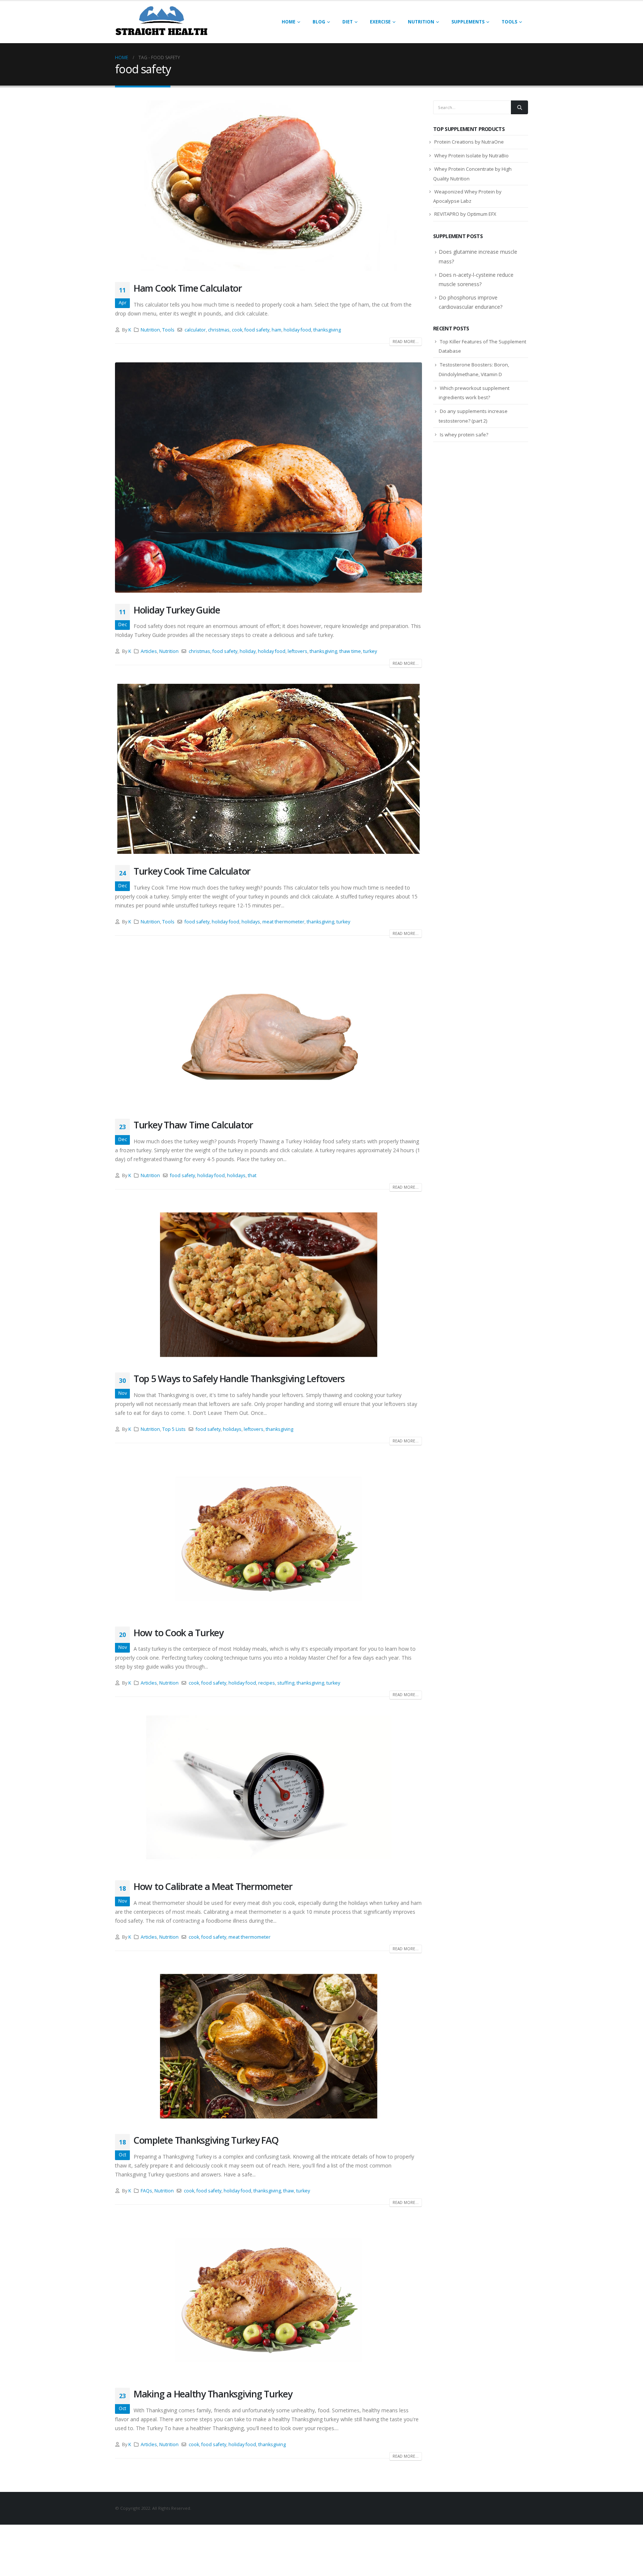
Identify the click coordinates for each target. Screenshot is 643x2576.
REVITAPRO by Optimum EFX (465, 214)
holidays (251, 922)
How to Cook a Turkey (178, 1633)
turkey (370, 651)
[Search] (519, 107)
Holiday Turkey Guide (177, 610)
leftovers (297, 651)
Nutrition (421, 22)
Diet (348, 22)
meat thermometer (283, 922)
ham (276, 330)
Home (289, 22)
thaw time (350, 651)
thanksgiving (327, 330)
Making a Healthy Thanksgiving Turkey (213, 2394)
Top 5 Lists (174, 1429)
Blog (319, 22)
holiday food (297, 330)
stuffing (286, 1683)
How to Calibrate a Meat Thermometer (213, 1886)
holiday (248, 651)
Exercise (380, 22)
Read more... (406, 342)
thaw (289, 2191)
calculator (195, 330)
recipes (267, 1683)
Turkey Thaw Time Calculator (193, 1125)
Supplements (468, 22)
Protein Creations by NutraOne (469, 142)
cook (237, 330)
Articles (149, 651)
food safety (257, 330)
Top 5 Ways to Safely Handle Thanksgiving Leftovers (239, 1378)
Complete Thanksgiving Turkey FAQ (206, 2140)
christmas (219, 330)
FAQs (146, 2191)
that (252, 1175)
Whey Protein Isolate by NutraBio (471, 156)
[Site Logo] (161, 22)
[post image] (268, 186)
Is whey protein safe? (464, 435)
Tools (509, 22)
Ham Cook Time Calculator (188, 288)
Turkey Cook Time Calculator (192, 871)
